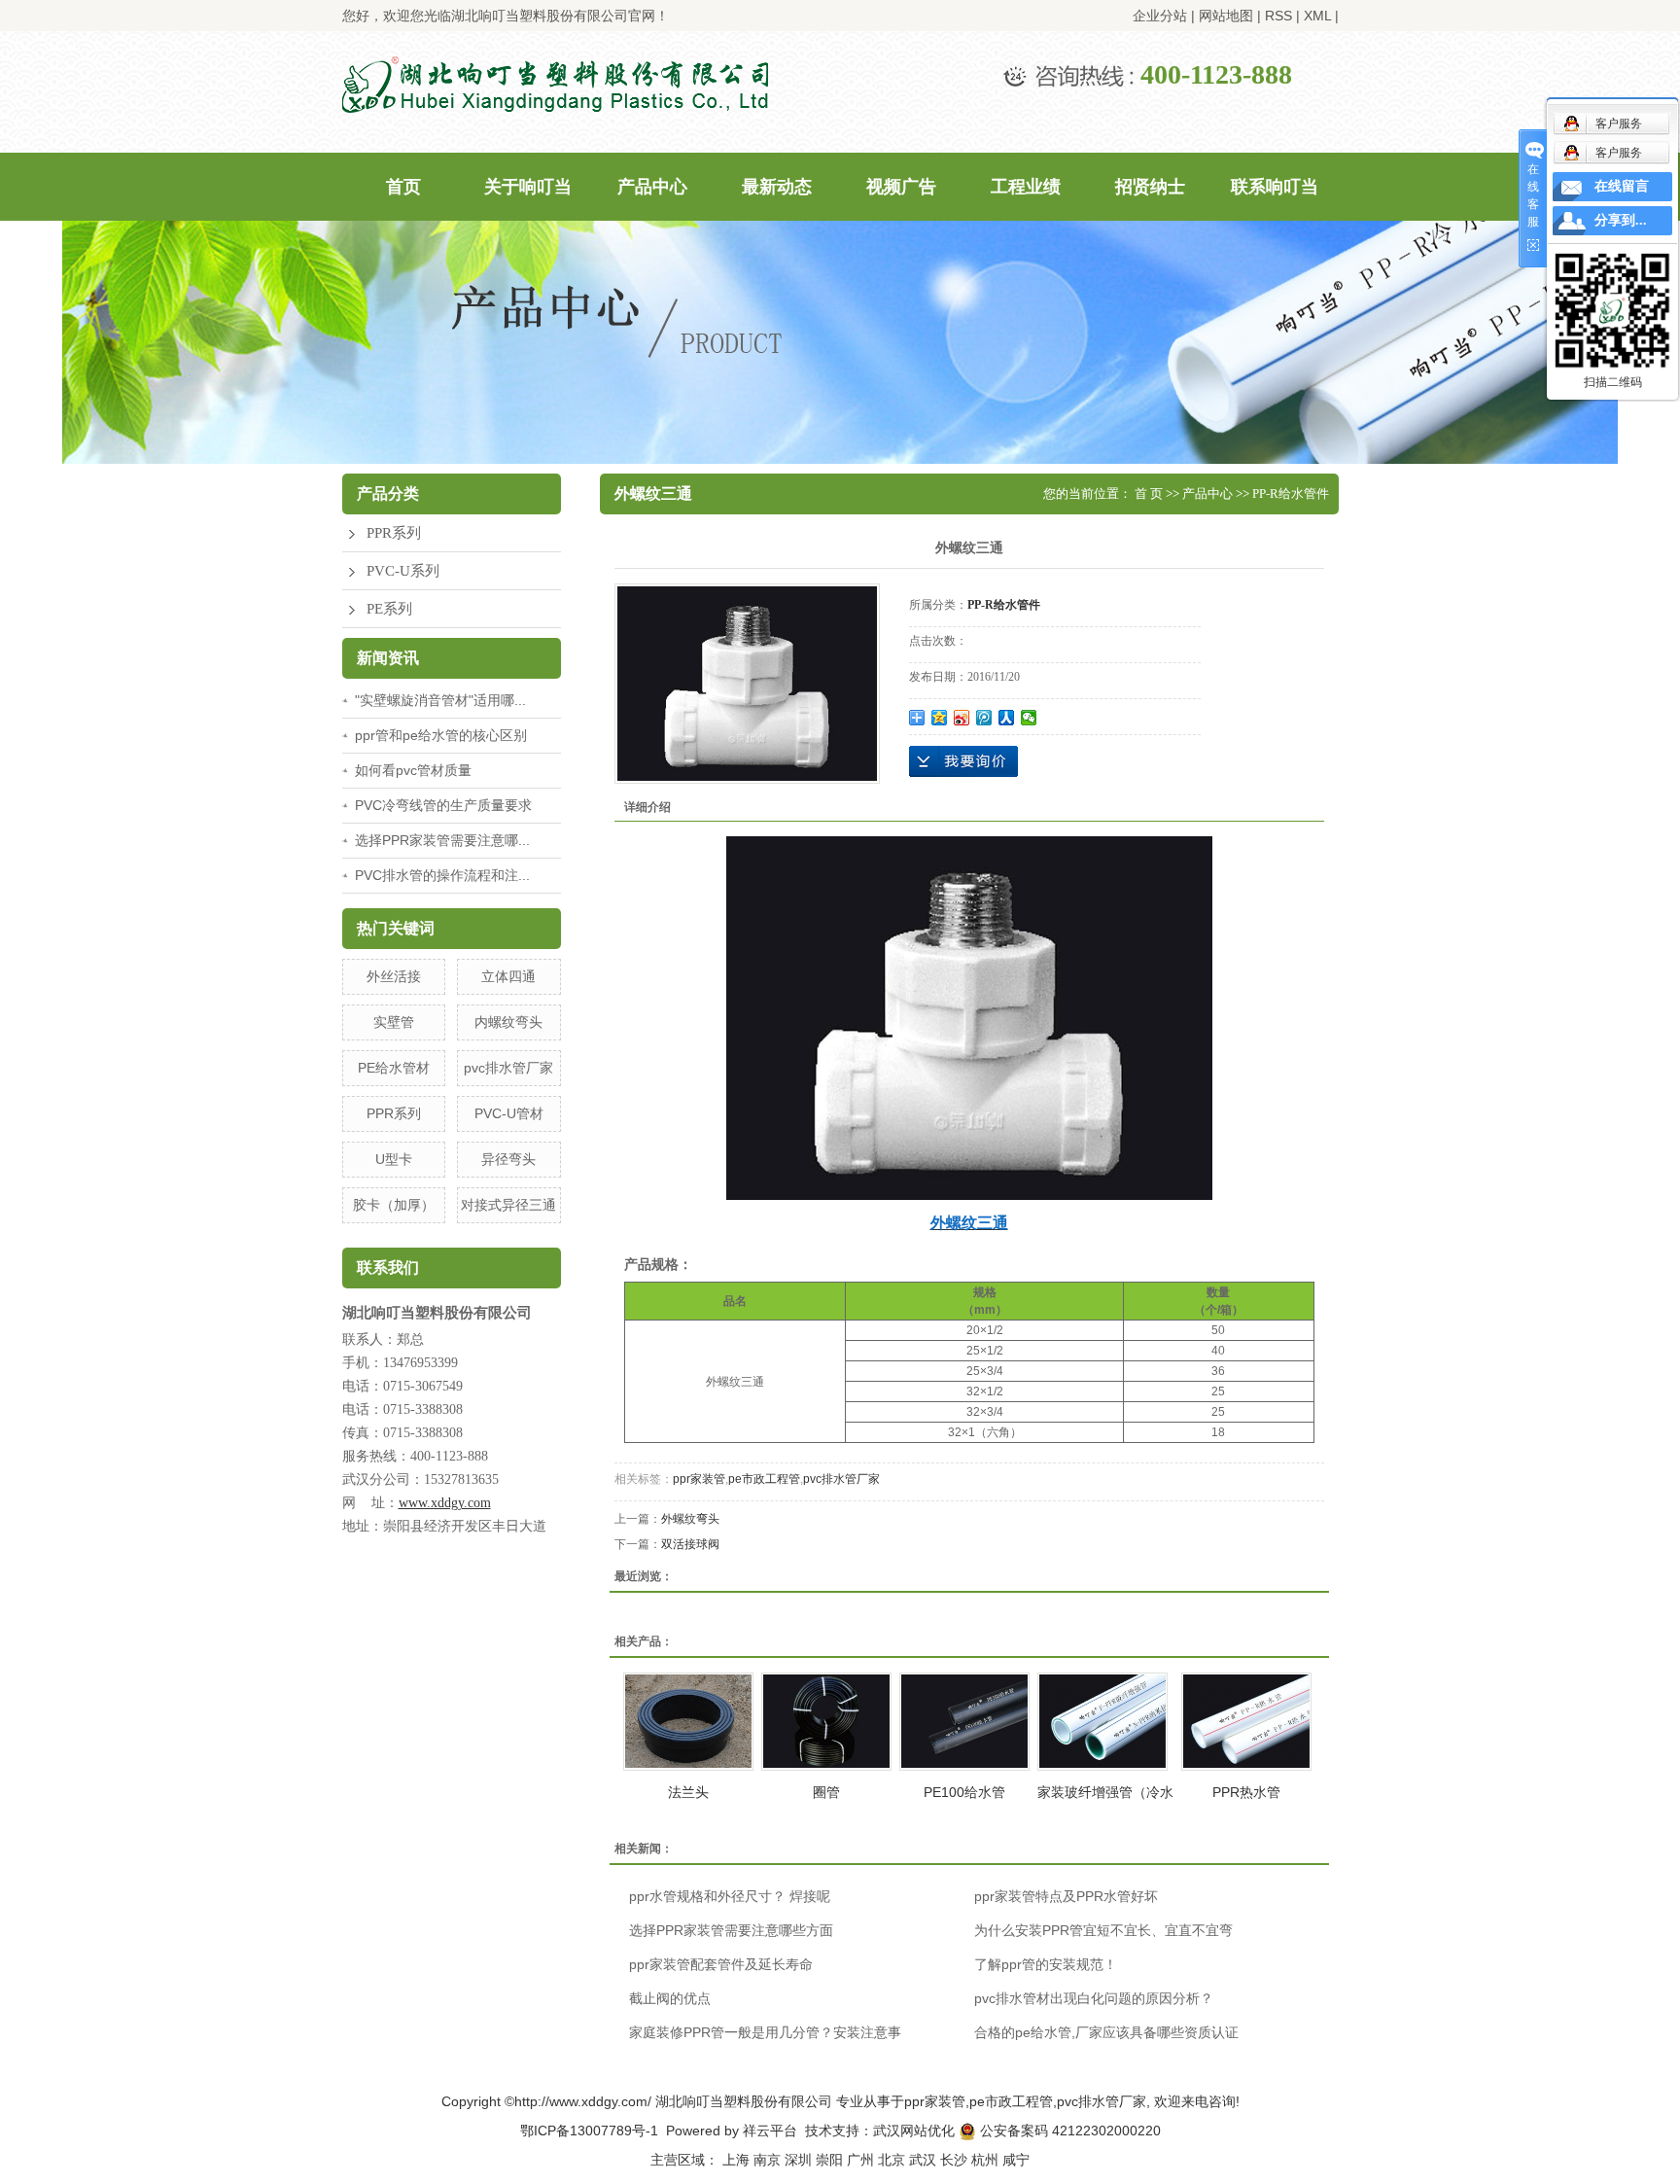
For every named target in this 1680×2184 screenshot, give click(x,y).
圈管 (826, 1792)
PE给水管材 (394, 1068)
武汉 (923, 2160)
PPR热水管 (1246, 1792)
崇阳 (829, 2160)
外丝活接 (394, 976)
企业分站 (1160, 16)
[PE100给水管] (964, 1722)
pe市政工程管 (764, 1479)
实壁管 (394, 1022)
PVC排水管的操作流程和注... (442, 875)
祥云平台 (770, 2131)
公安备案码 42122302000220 (1068, 2131)
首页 (403, 187)
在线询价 (963, 761)
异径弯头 (508, 1159)
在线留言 (1622, 186)
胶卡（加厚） (394, 1205)
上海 (736, 2160)
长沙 (954, 2160)
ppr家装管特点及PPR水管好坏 (1066, 1896)
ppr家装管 (699, 1479)
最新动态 (777, 187)
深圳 (798, 2160)
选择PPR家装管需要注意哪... (442, 840)
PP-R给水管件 (1291, 493)
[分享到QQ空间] (940, 718)
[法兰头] (688, 1722)
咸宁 (1016, 2160)
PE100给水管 (964, 1792)
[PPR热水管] (1246, 1722)
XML (1317, 16)
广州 (860, 2160)
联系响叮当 (1275, 187)
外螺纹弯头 (690, 1519)
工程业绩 (1026, 187)
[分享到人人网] (1007, 718)
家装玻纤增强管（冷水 (1105, 1792)
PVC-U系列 (403, 571)
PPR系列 (394, 533)
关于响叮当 (528, 187)
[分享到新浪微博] (962, 718)
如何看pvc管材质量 (413, 770)
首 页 (1149, 493)
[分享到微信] (1029, 718)
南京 (767, 2160)
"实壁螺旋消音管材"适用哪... (440, 700)
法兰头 (688, 1792)
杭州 (985, 2160)
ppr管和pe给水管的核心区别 (441, 735)
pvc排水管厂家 (508, 1068)
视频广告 (901, 187)
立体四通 (508, 976)
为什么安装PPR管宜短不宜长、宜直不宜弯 (1103, 1930)
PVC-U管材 (509, 1113)
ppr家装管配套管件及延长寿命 (721, 1964)
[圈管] (826, 1722)
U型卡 (394, 1159)
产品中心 (652, 187)
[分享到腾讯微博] (984, 718)
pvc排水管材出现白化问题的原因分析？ (1094, 1998)
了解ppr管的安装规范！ (1046, 1964)
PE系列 (389, 609)
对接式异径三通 (508, 1205)
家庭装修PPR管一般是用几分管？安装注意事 (765, 2032)
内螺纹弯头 (508, 1022)
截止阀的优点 (670, 1998)
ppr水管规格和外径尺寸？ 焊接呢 (730, 1896)
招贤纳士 (1150, 187)
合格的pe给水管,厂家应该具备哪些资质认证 (1106, 2032)
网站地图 (1226, 16)
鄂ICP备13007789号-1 (589, 2131)
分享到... (1621, 220)
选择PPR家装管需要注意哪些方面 (731, 1930)
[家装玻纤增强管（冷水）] (1102, 1722)
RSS (1278, 16)
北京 (892, 2160)
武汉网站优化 (914, 2131)
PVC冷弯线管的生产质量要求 (443, 805)
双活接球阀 (690, 1544)
